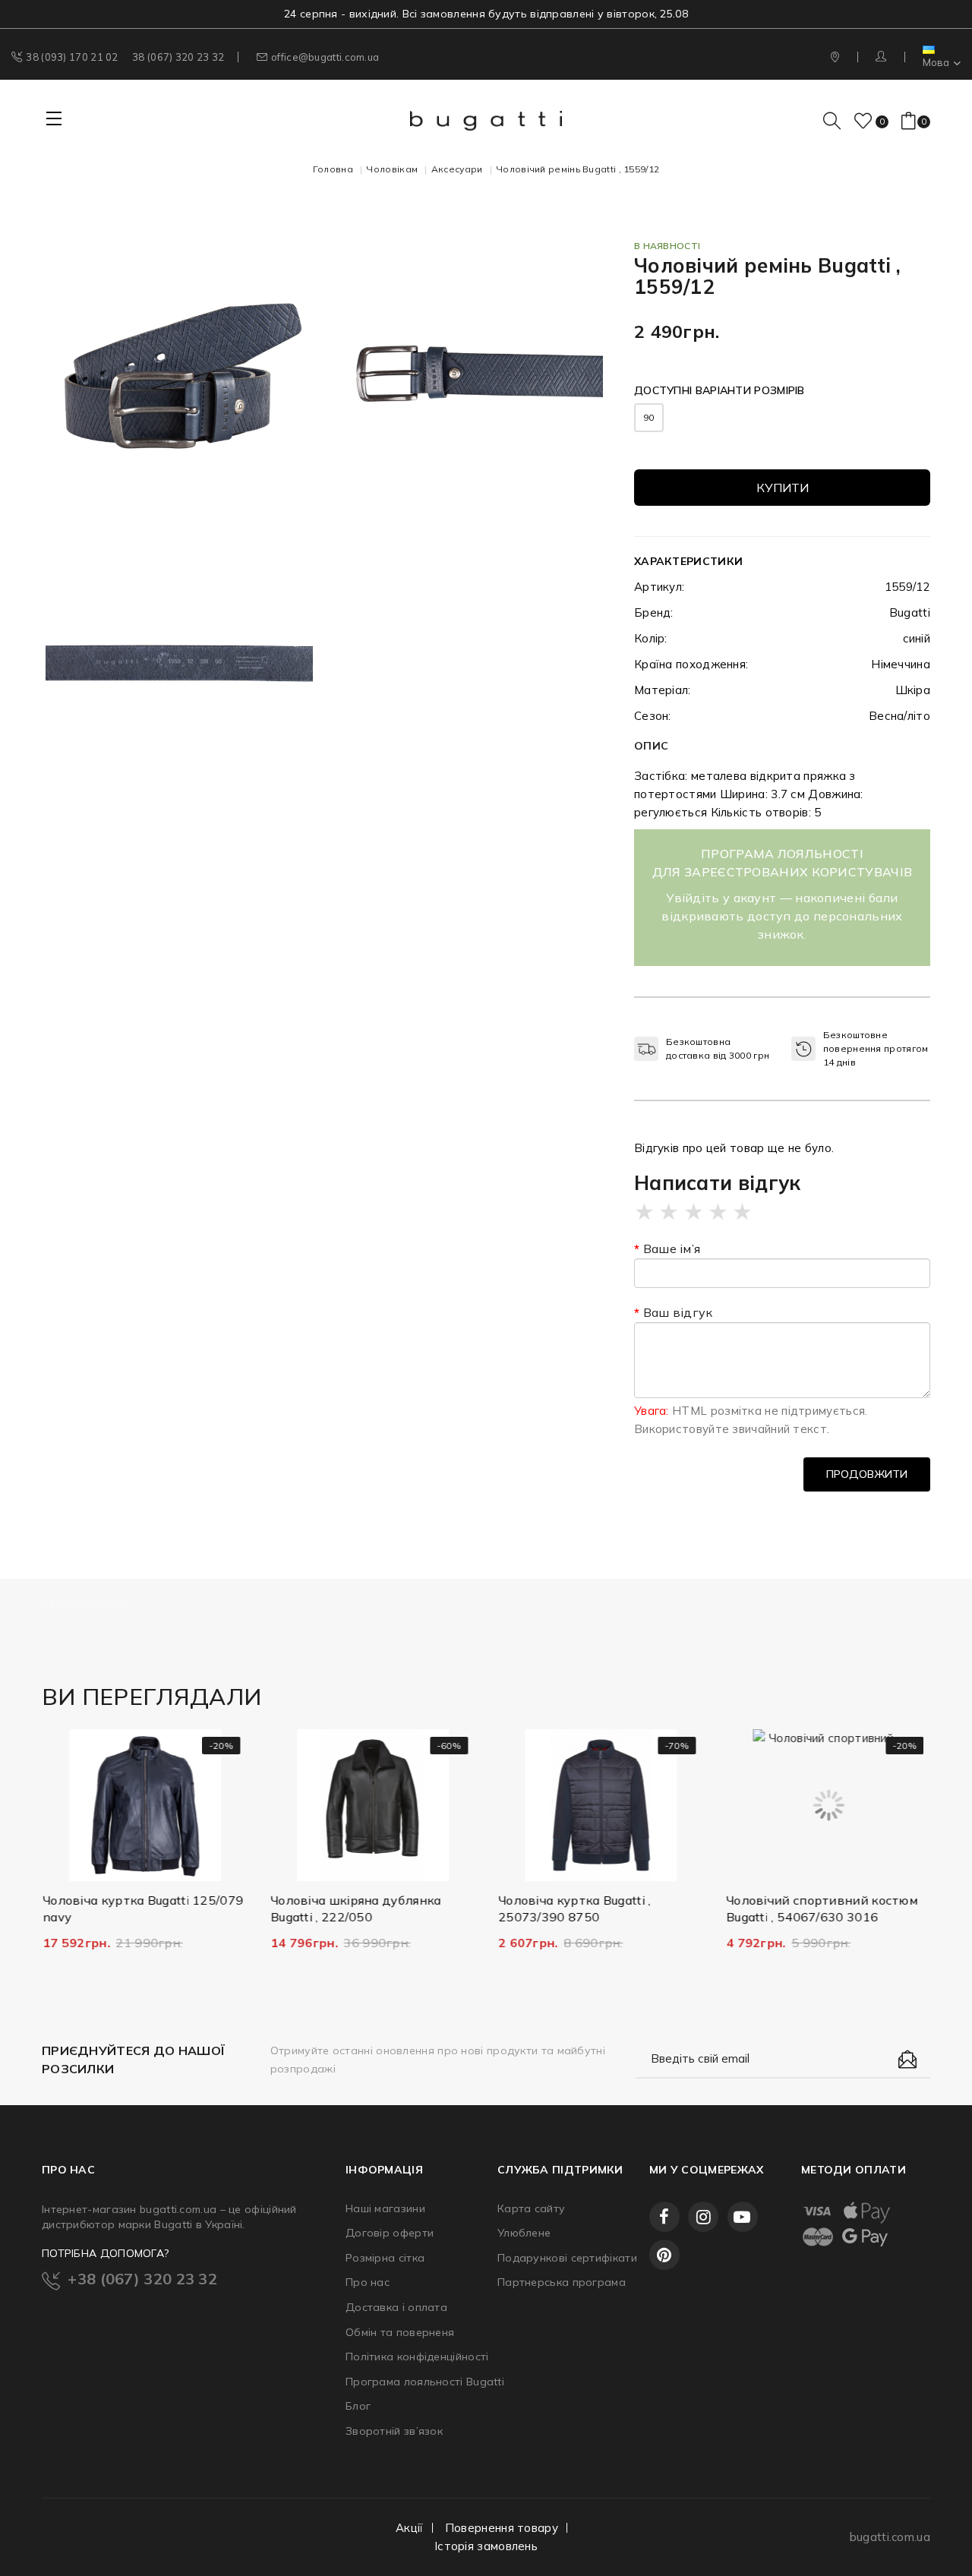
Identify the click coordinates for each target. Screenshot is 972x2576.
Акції (410, 2528)
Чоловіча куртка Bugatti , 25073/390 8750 (574, 1908)
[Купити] (73, 1866)
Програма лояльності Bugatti (410, 2382)
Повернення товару (502, 2528)
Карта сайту (531, 2208)
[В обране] (120, 1866)
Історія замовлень (486, 2546)
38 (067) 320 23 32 (178, 57)
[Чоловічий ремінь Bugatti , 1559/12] (179, 374)
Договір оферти (390, 2233)
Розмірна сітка (385, 2258)
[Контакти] (836, 57)
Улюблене (524, 2233)
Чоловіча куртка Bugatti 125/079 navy (142, 1908)
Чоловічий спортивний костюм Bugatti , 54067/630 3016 (821, 1908)
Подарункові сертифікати (562, 2258)
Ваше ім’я (672, 1249)
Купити (783, 488)
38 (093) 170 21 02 (72, 57)
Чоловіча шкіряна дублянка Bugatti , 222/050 (355, 1908)
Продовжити (867, 1474)
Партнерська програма (562, 2282)
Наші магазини (385, 2208)
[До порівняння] (168, 1866)
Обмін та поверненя (400, 2332)
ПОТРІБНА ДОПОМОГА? (105, 2253)
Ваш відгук (678, 1312)
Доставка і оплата (396, 2307)
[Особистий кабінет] (883, 57)
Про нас (368, 2282)
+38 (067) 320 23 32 (142, 2279)
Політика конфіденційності (410, 2357)
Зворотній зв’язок (394, 2431)
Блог (358, 2406)
